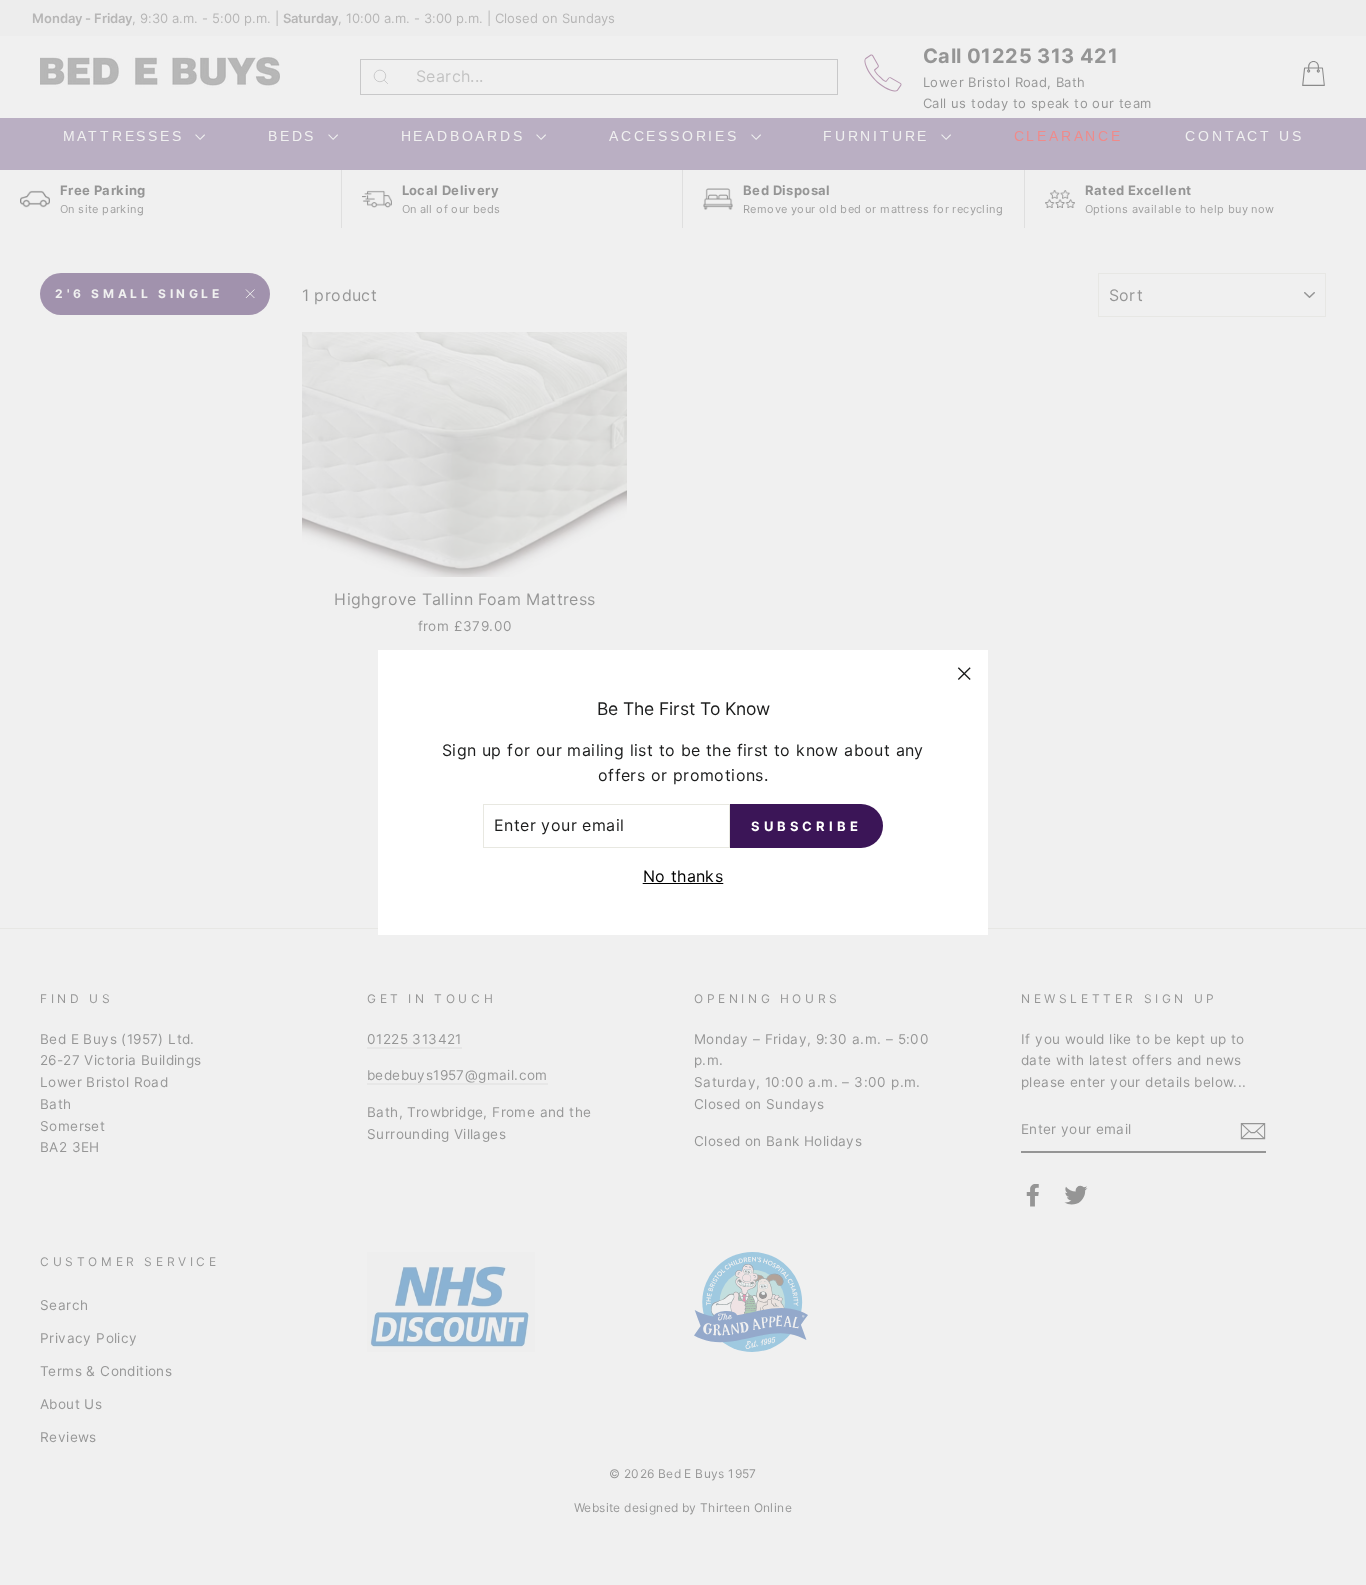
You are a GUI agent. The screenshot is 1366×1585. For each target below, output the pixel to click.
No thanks (683, 876)
